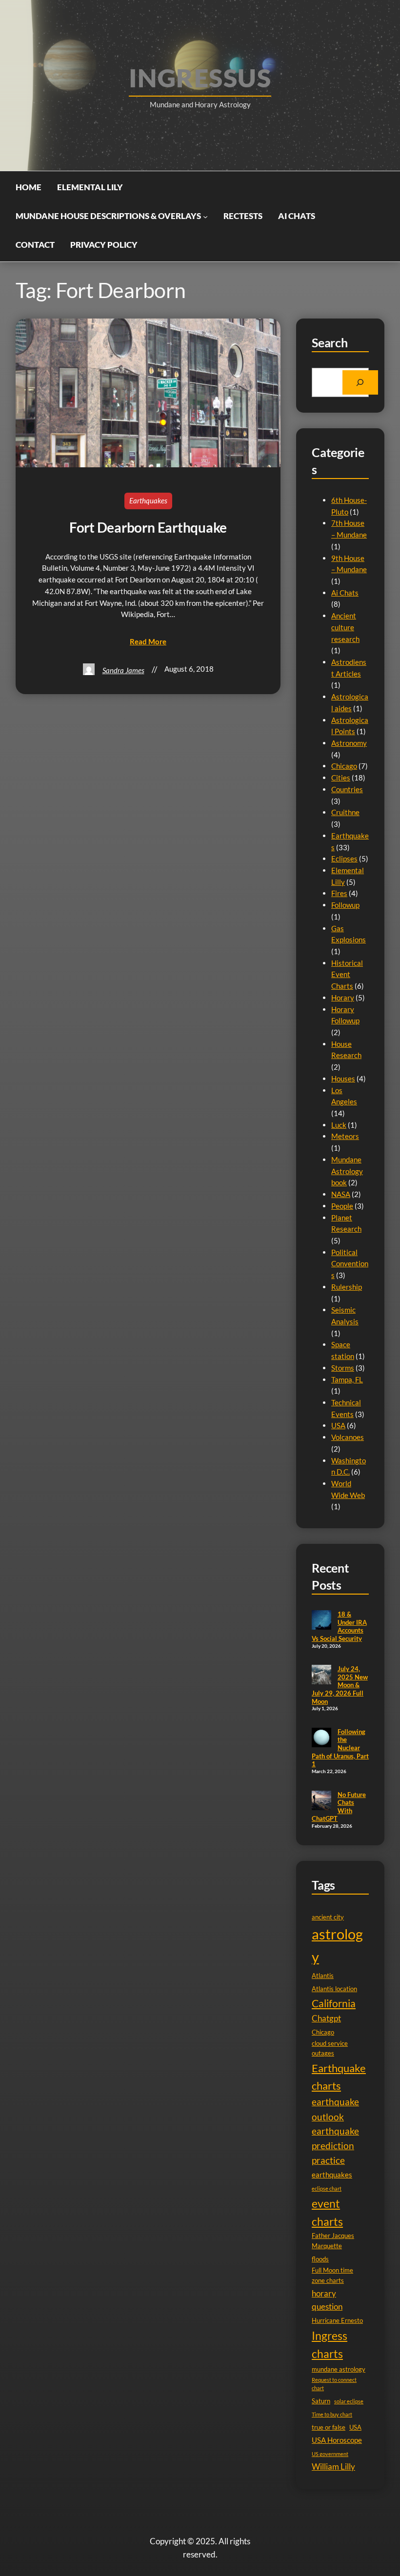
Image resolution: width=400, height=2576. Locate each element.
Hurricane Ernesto (337, 2320)
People (342, 1206)
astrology (337, 1945)
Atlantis (323, 1976)
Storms (343, 1368)
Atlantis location (334, 1989)
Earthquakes (148, 500)
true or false (329, 2427)
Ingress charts (330, 2345)
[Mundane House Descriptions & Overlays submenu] (205, 216)
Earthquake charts (339, 2077)
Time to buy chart (332, 2414)
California (334, 2003)
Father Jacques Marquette (333, 2241)
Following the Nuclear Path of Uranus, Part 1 (340, 1748)
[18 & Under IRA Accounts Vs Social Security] (321, 1621)
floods (320, 2259)
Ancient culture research (345, 627)
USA (338, 1425)
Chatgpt (326, 2018)
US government (330, 2454)
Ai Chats (345, 593)
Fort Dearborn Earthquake (148, 527)
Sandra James (123, 670)
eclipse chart (327, 2188)
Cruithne (345, 812)
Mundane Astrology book (347, 1171)
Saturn (321, 2401)
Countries (347, 789)
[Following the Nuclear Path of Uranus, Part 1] (321, 1738)
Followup (345, 905)
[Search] (360, 382)
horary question (327, 2300)
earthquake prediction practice (335, 2146)
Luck (339, 1125)
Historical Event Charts (347, 974)
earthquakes (332, 2175)
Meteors (345, 1136)
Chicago (344, 766)
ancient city (328, 1917)
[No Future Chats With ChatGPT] (321, 1801)
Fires (339, 893)
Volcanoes (348, 1437)
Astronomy (349, 743)
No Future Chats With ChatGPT (339, 1807)
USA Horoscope (337, 2440)
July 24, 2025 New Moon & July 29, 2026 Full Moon (340, 1685)
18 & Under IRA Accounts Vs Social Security (339, 1626)
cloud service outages (330, 2048)
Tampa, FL (347, 1379)
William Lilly (333, 2466)
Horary (343, 998)
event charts (327, 2212)
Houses (343, 1078)
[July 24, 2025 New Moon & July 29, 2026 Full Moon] (321, 1676)
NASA (341, 1194)
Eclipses (344, 859)
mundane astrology (339, 2369)
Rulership (347, 1287)
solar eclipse (349, 2401)
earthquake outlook (335, 2109)
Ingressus (200, 78)
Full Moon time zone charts (332, 2275)
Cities (341, 778)
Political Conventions (350, 1264)
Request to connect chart (334, 2384)
